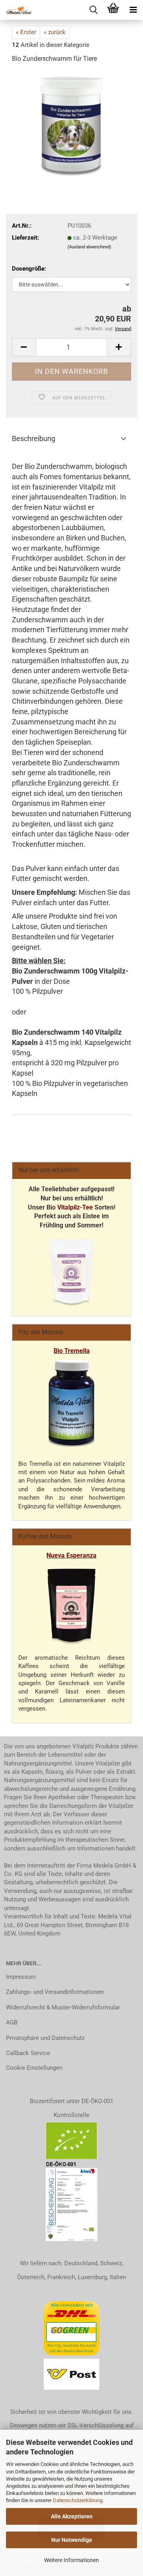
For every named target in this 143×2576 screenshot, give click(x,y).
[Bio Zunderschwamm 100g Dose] (71, 123)
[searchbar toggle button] (93, 10)
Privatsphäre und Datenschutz (45, 2038)
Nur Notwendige (72, 2540)
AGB (12, 2022)
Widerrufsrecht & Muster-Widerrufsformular (63, 2007)
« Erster (26, 32)
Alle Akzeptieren (72, 2516)
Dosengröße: (29, 269)
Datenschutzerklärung (78, 2500)
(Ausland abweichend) (89, 247)
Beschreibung (34, 438)
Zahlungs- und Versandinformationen (55, 1992)
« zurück (55, 32)
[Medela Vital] (16, 10)
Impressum (21, 1977)
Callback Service (28, 2053)
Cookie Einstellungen (34, 2068)
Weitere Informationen (71, 2560)
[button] (24, 347)
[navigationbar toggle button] (133, 10)
